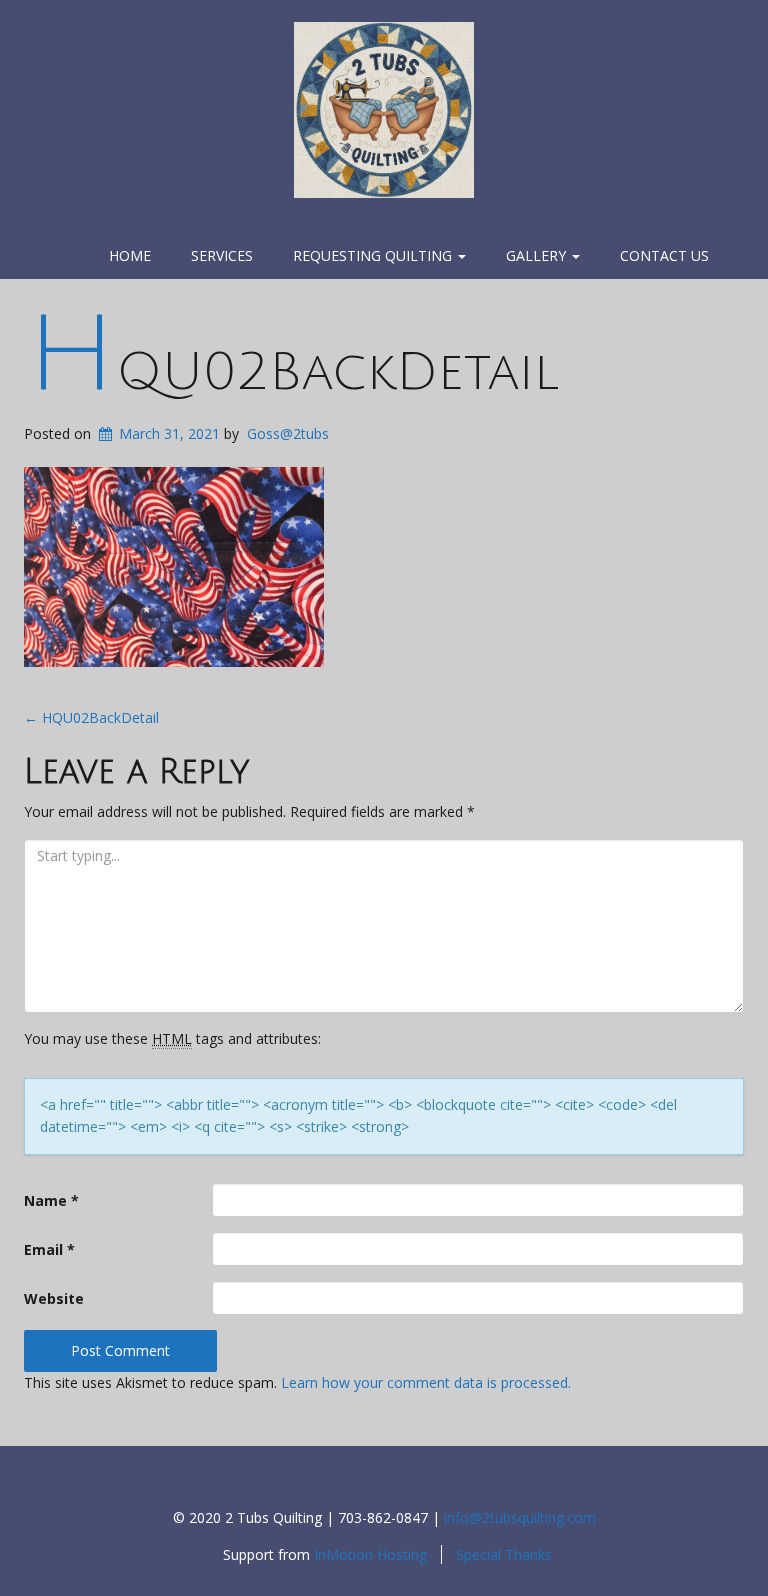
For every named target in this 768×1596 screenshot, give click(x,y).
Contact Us (664, 255)
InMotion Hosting (370, 1554)
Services (222, 255)
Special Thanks (504, 1554)
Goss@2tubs (288, 433)
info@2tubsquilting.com (520, 1517)
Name (51, 1200)
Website (54, 1298)
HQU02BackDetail (293, 372)
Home (130, 255)
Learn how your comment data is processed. (426, 1382)
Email (49, 1249)
